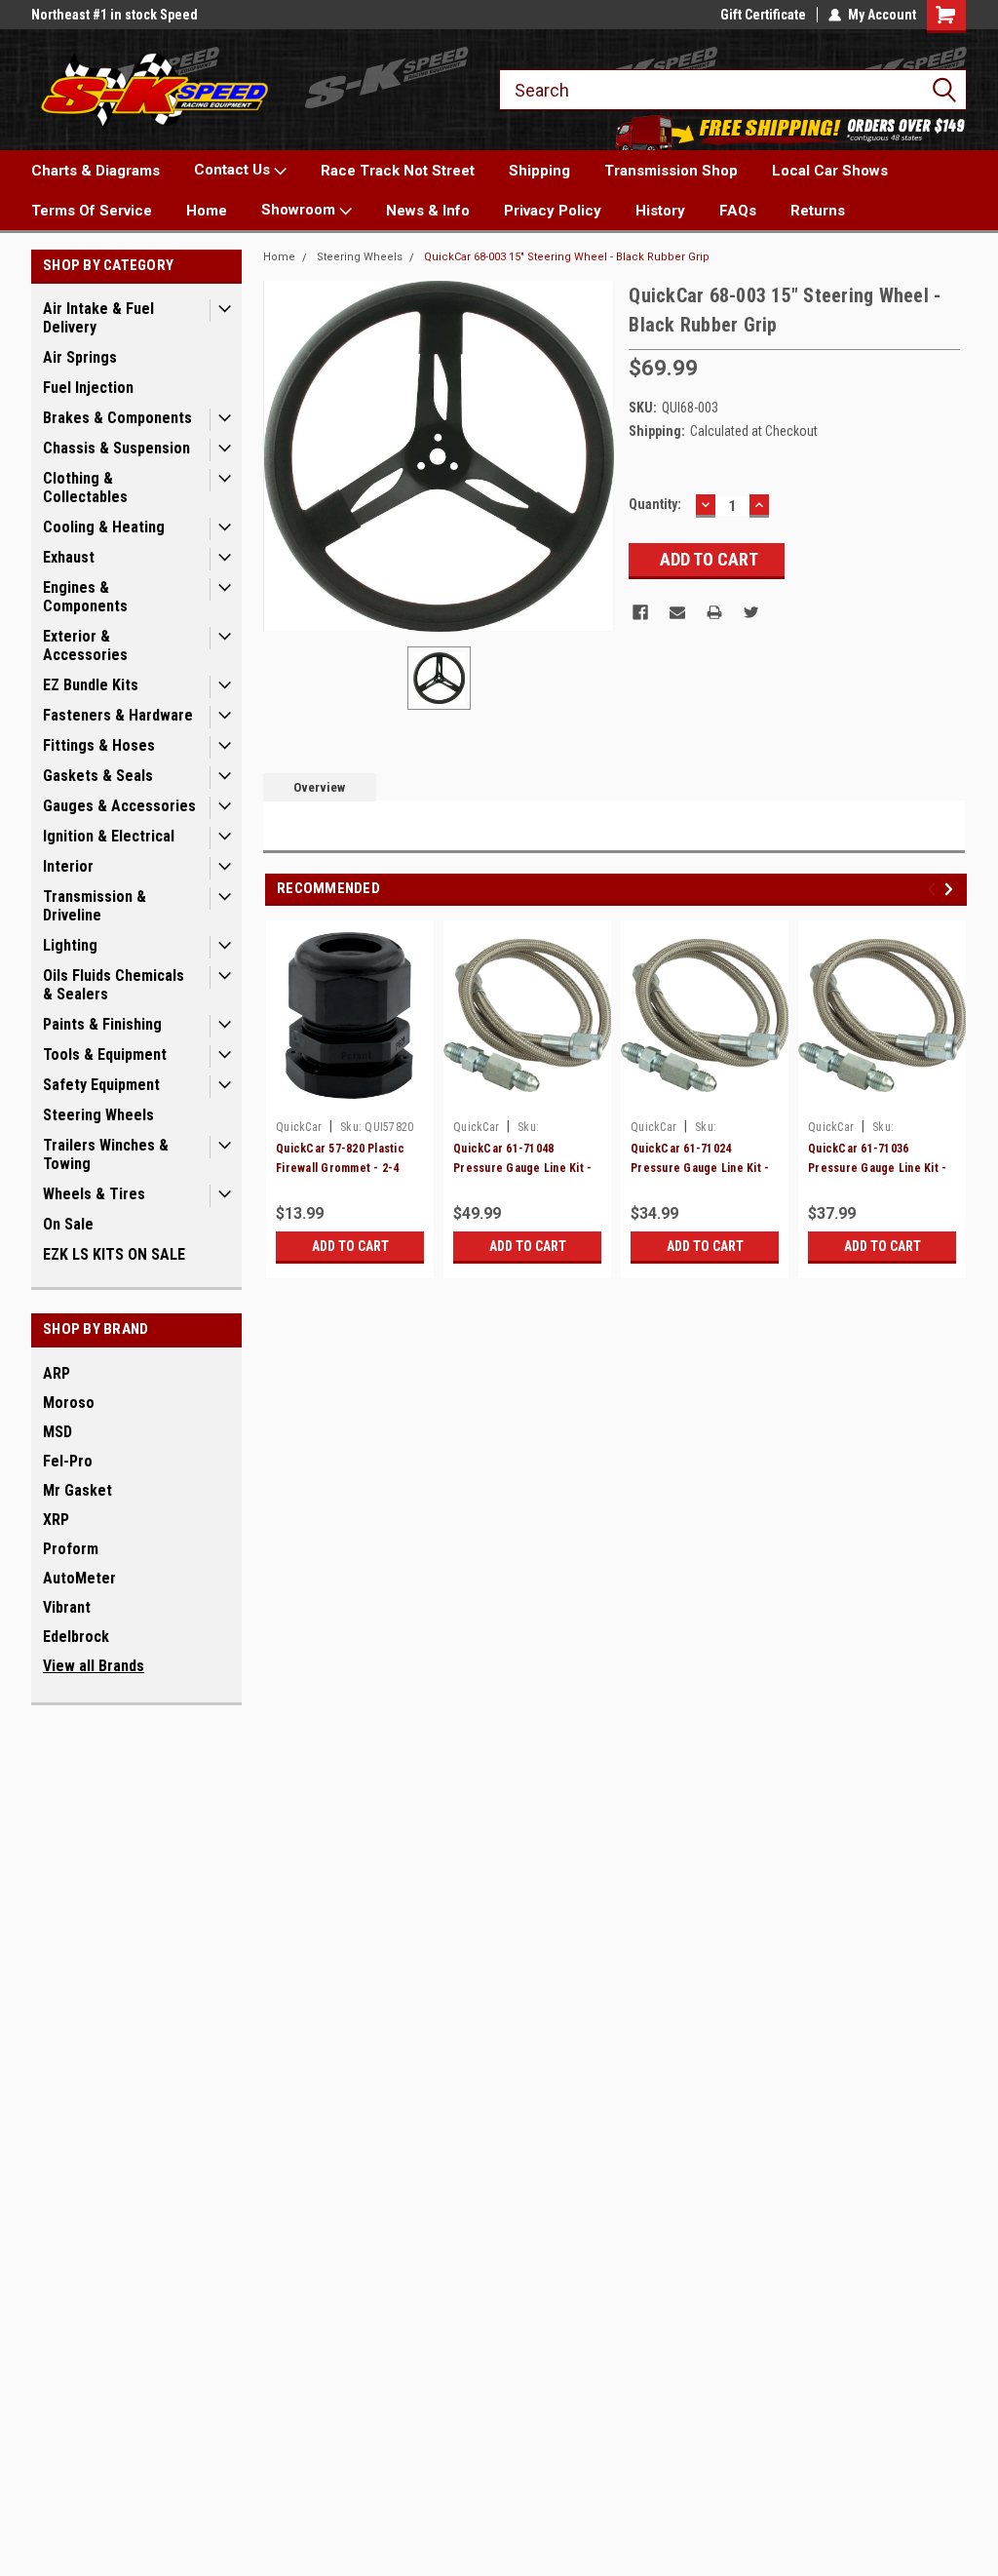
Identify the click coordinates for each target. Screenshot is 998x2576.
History (660, 211)
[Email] (677, 612)
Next (952, 890)
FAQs (738, 211)
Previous (934, 890)
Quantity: (655, 504)
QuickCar (299, 1127)
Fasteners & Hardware (118, 715)
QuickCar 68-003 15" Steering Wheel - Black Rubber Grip (567, 257)
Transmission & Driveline (95, 906)
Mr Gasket (77, 1490)
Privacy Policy (553, 211)
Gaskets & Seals (98, 776)
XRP (56, 1520)
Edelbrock (76, 1637)
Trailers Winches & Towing (106, 1154)
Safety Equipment (101, 1085)
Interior (68, 866)
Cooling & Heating (104, 527)
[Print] (714, 612)
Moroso (69, 1403)
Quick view (527, 1097)
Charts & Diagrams (96, 171)
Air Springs (80, 357)
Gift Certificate (763, 15)
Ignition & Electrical (109, 836)
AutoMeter (79, 1578)
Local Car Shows (830, 171)
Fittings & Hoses (99, 745)
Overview (319, 787)
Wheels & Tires (94, 1194)
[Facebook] (640, 612)
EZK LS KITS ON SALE (114, 1254)
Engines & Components (85, 597)
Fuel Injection (88, 388)
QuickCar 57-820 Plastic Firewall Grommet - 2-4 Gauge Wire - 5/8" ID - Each (349, 1168)
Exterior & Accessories (85, 645)
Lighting (70, 945)
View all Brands (94, 1666)
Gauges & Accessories (119, 806)
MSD (58, 1432)
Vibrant (67, 1607)
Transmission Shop (671, 171)
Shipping (539, 171)
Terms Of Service (92, 211)
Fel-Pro (68, 1461)
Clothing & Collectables (85, 488)
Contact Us (234, 170)
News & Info (428, 211)
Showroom (300, 210)
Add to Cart (350, 1246)
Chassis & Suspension (116, 448)
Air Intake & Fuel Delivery (98, 318)
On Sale (68, 1224)
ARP (57, 1373)
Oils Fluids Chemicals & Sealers (114, 985)
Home (207, 211)
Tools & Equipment (105, 1054)
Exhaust (69, 557)
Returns (818, 211)
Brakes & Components (117, 418)
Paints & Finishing (102, 1024)
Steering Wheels (98, 1115)
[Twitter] (751, 612)
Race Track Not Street (398, 171)
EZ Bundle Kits (91, 685)
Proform (71, 1549)
